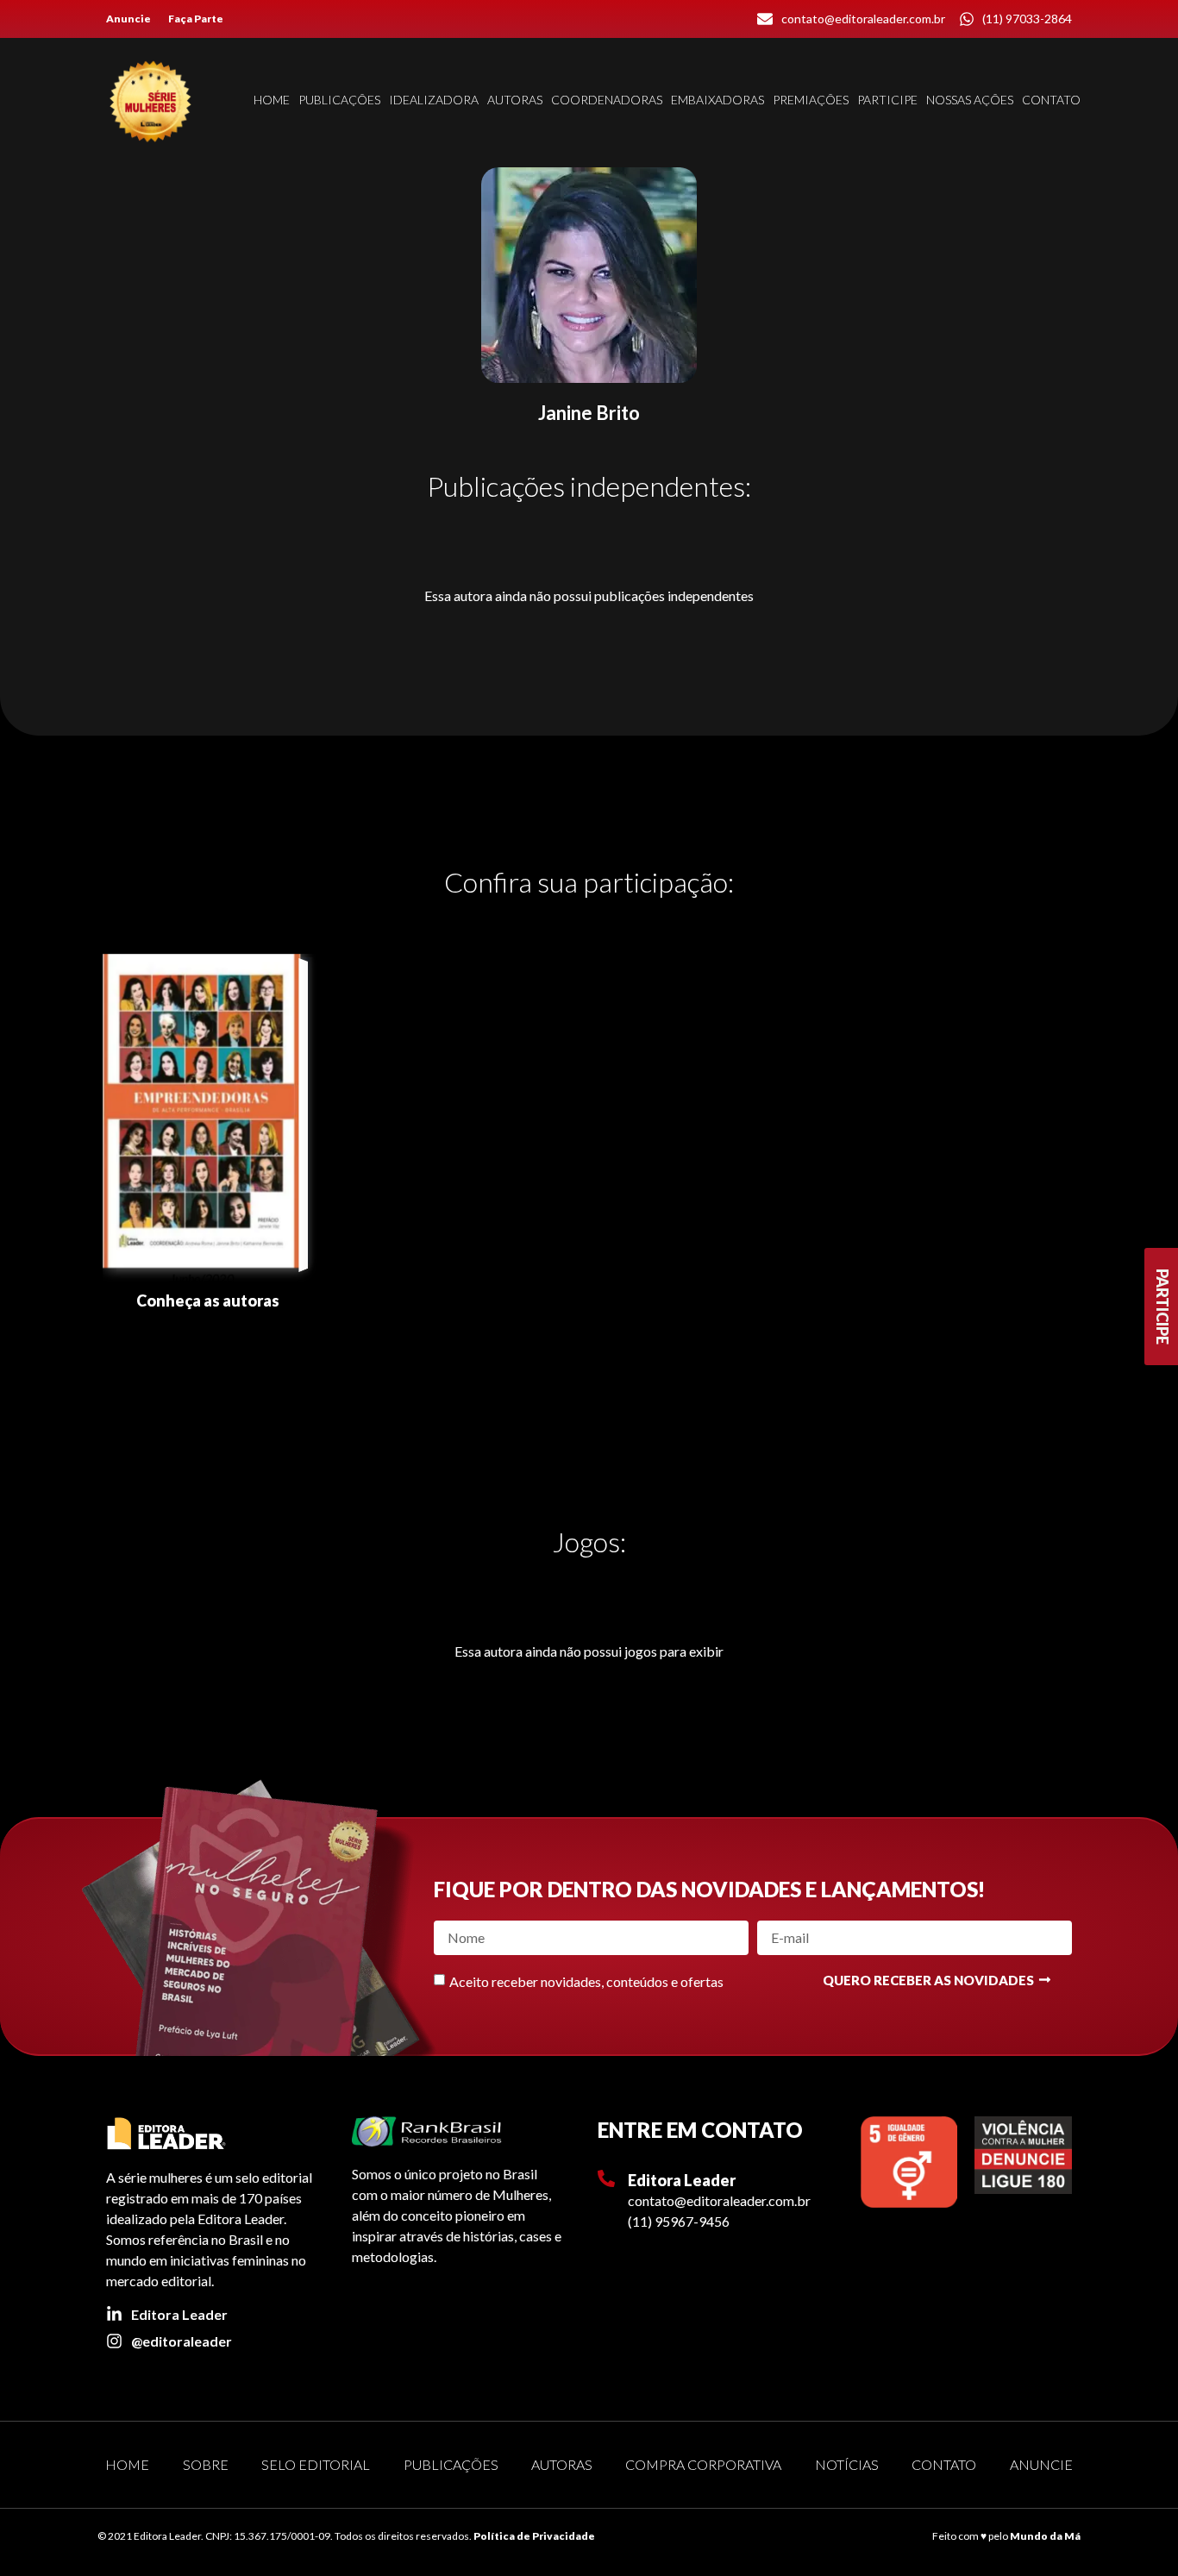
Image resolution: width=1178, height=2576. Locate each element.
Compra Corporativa (703, 2464)
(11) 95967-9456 (679, 2221)
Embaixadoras (717, 100)
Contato (1051, 100)
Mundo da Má (1045, 2536)
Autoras (515, 100)
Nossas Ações (970, 100)
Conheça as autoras (208, 1301)
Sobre (206, 2464)
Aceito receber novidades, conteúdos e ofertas (586, 1981)
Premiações (811, 100)
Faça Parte (196, 19)
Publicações (339, 100)
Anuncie (128, 19)
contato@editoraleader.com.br (719, 2200)
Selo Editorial (316, 2464)
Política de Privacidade (534, 2536)
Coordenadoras (607, 100)
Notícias (847, 2464)
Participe (887, 100)
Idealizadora (434, 100)
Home (272, 100)
